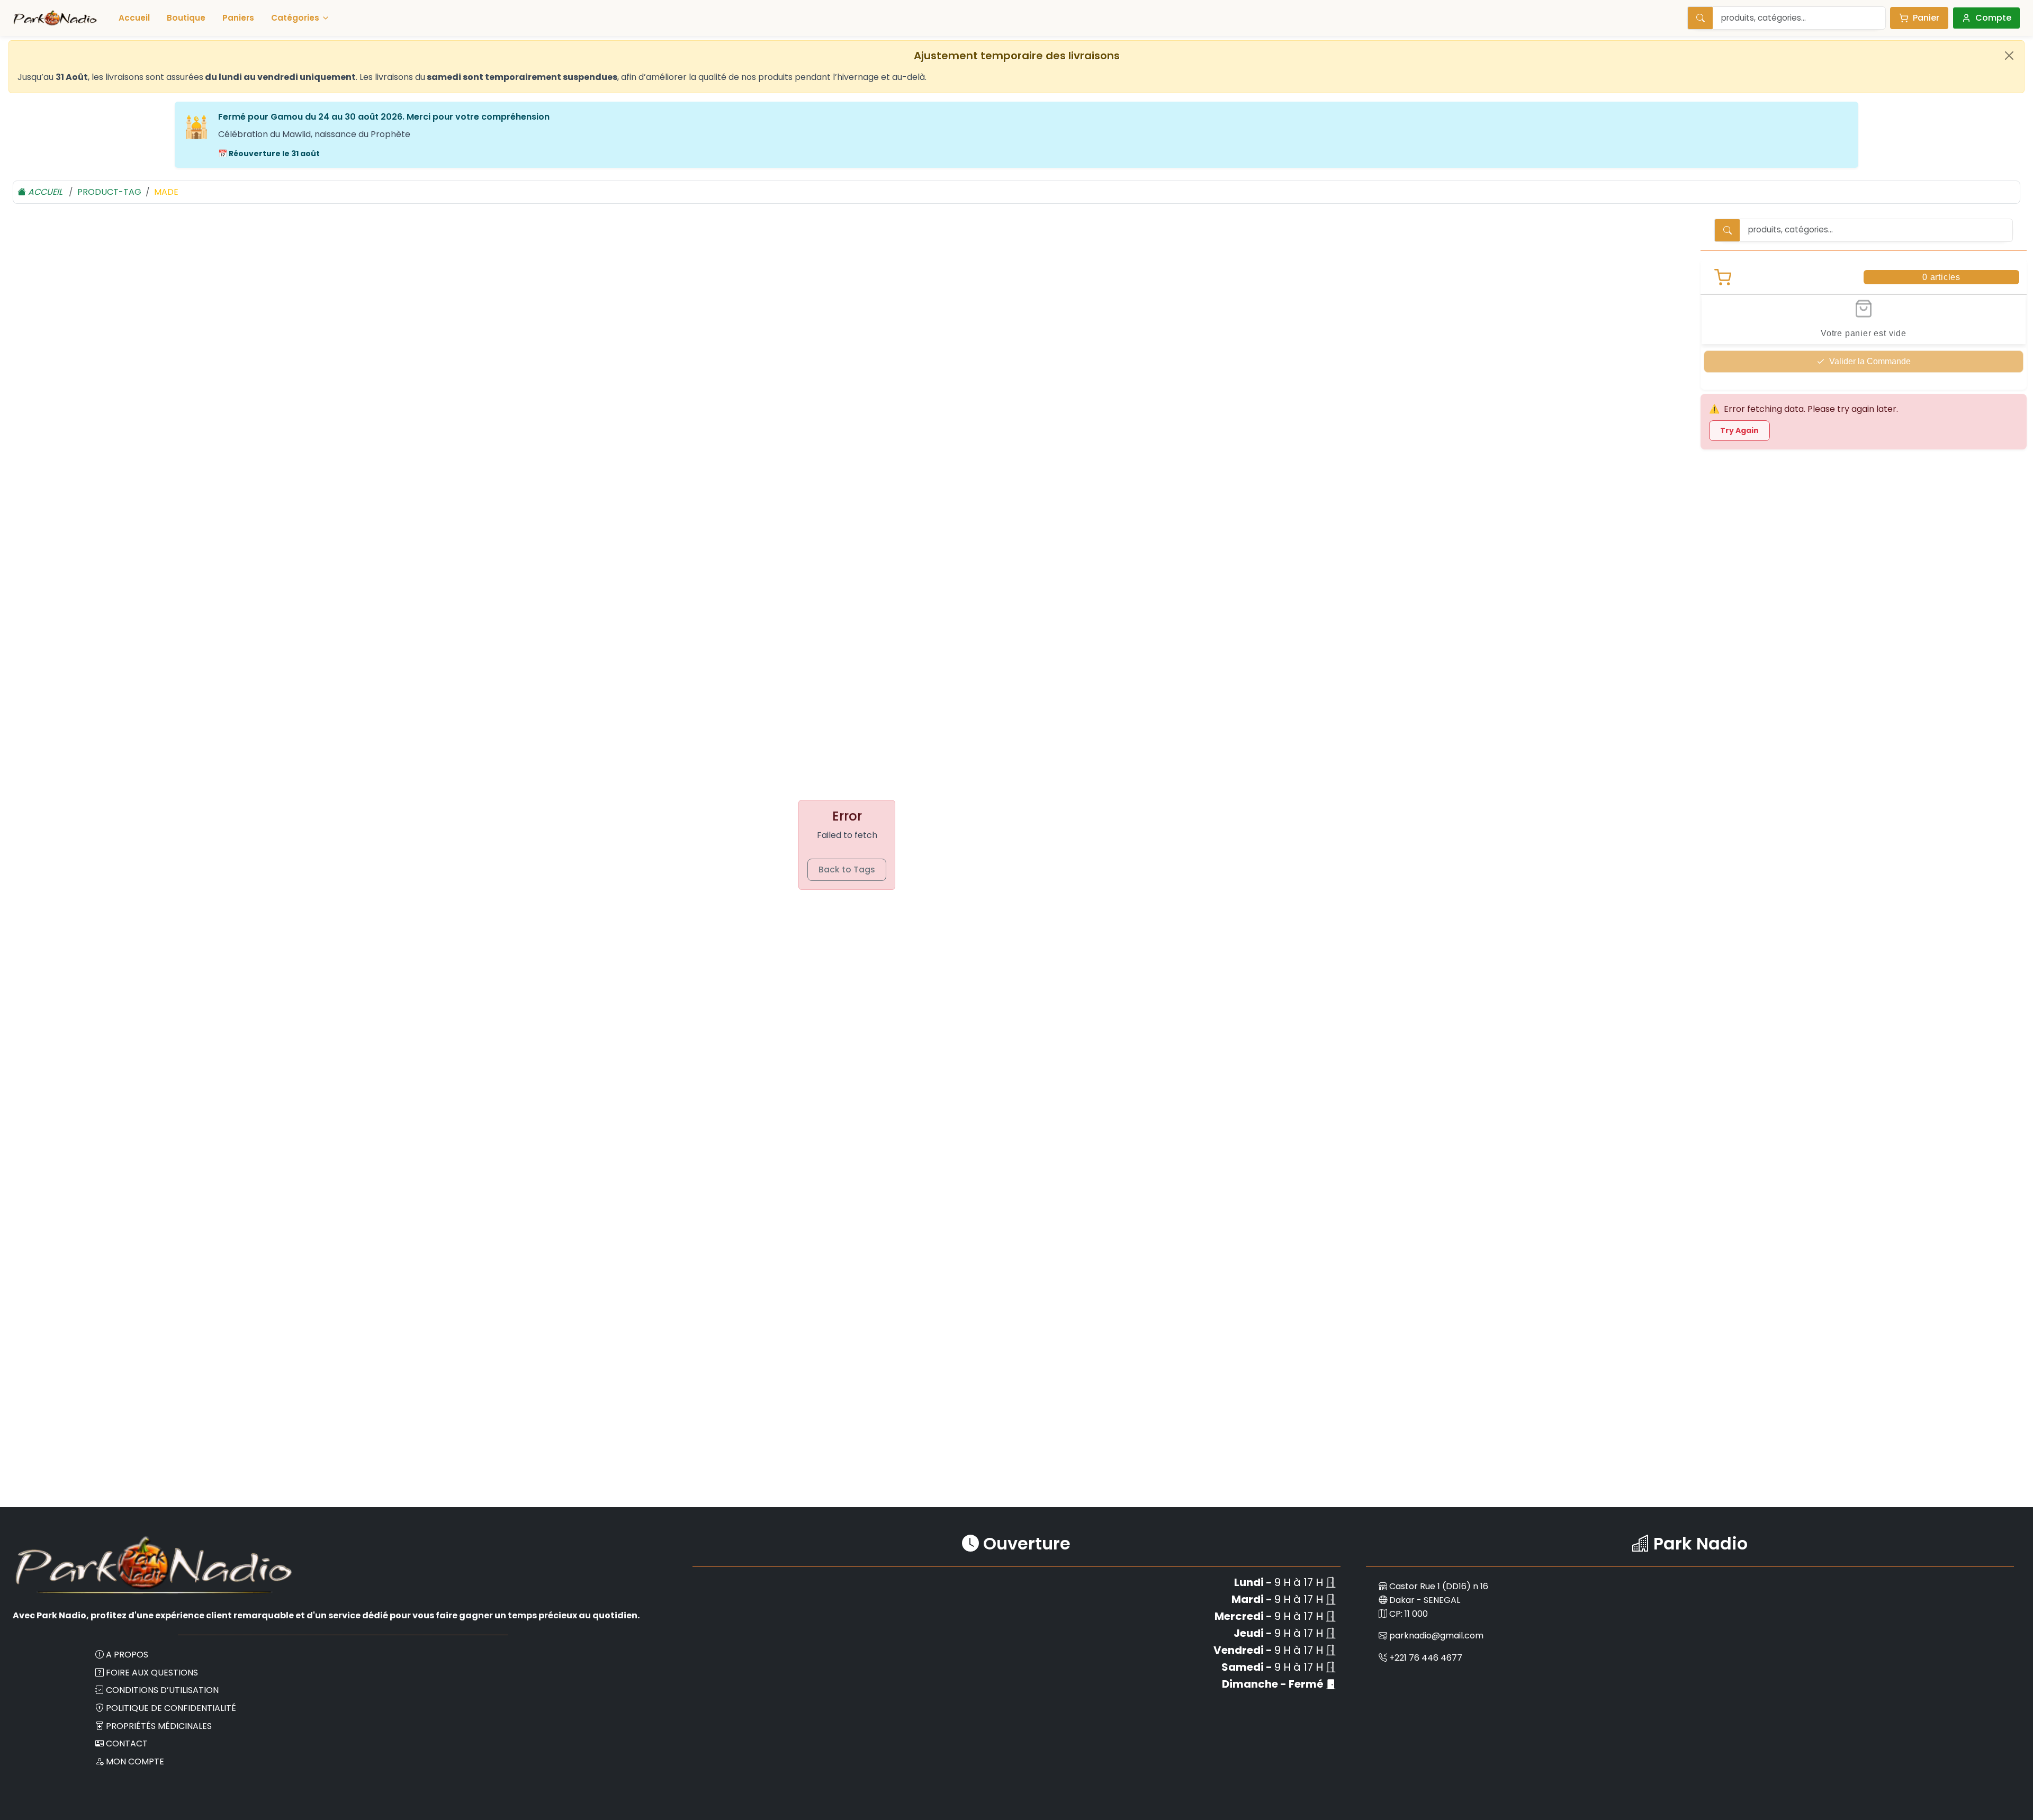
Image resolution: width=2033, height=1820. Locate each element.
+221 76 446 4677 (1426, 1658)
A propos (127, 1655)
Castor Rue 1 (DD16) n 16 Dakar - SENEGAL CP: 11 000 (1438, 1600)
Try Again (1739, 430)
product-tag (109, 192)
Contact (127, 1744)
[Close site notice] (2009, 56)
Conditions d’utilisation (162, 1690)
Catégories (295, 18)
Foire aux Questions (152, 1673)
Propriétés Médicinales (159, 1726)
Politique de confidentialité (171, 1708)
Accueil (134, 18)
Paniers (238, 18)
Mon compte (135, 1762)
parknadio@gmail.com (1436, 1636)
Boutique (186, 18)
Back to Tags (847, 870)
